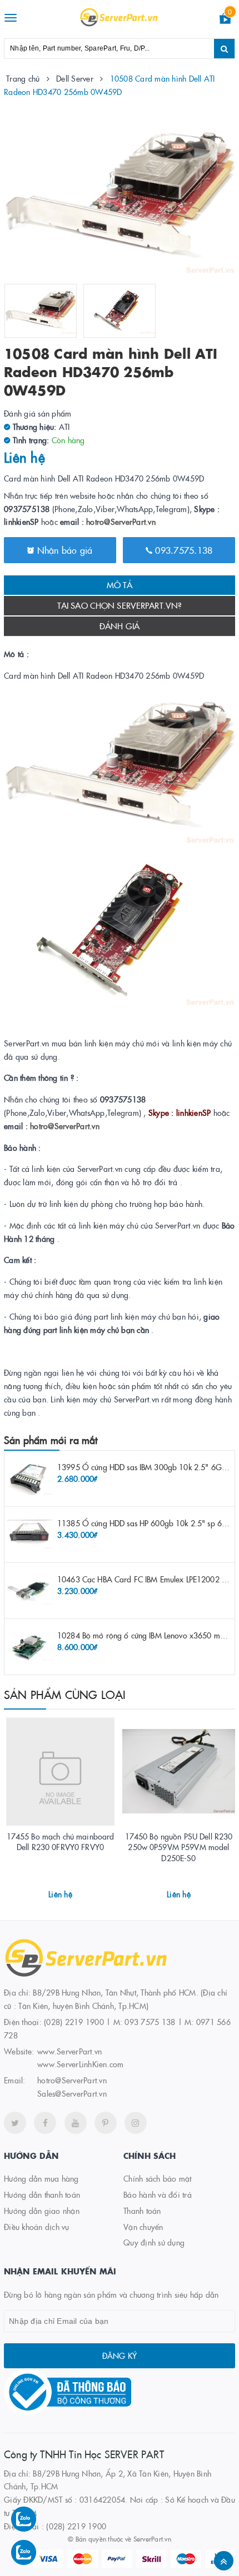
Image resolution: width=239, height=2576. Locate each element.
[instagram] (136, 2123)
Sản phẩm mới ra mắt (51, 1440)
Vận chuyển (143, 2227)
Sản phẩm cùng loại (65, 1694)
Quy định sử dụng (154, 2242)
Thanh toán (142, 2211)
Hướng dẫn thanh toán (42, 2194)
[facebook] (45, 2123)
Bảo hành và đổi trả (158, 2194)
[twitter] (15, 2123)
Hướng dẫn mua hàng (41, 2178)
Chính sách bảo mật (158, 2178)
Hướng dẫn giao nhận (42, 2211)
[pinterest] (106, 2123)
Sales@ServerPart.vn (72, 2093)
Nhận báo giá (63, 550)
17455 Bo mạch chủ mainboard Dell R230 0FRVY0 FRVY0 (61, 1842)
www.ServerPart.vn (69, 2051)
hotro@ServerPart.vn (121, 522)
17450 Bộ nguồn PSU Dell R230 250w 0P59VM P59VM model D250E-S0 (179, 1847)
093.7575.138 (182, 550)
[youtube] (76, 2123)
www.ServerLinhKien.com (81, 2064)
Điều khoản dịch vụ (37, 2227)
